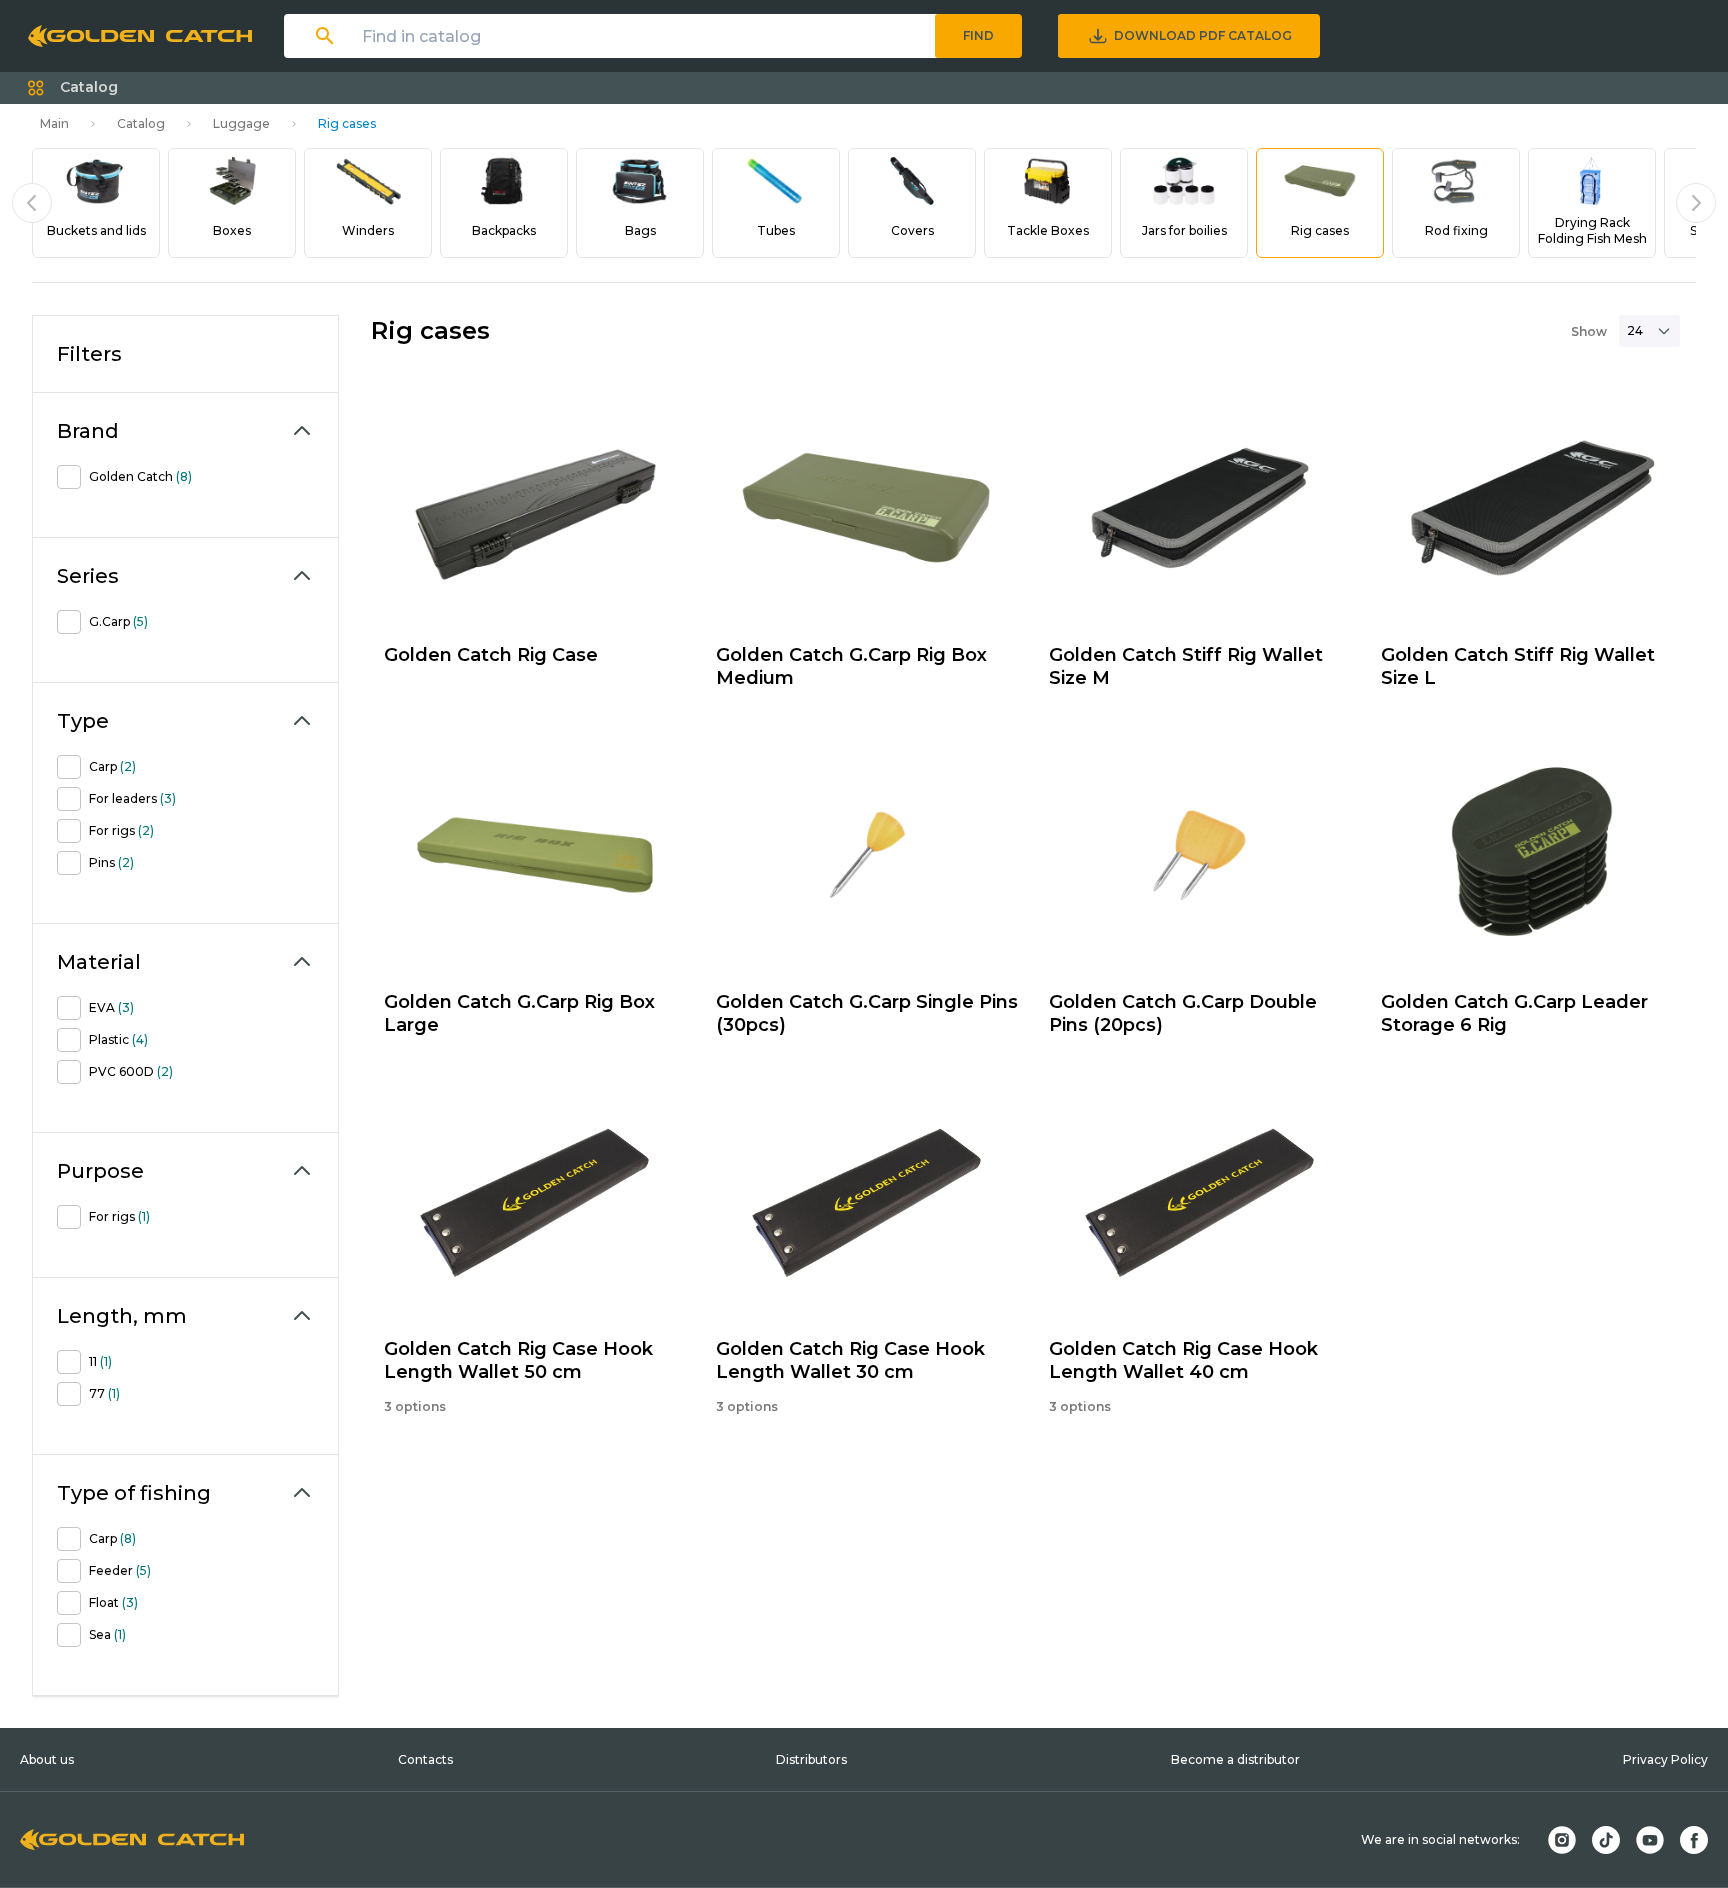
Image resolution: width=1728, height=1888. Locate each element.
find (978, 35)
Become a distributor (1235, 1759)
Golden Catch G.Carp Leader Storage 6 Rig (1514, 1013)
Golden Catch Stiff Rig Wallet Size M (1186, 666)
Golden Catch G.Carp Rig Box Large (519, 1013)
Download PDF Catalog (1203, 35)
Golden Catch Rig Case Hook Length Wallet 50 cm (518, 1360)
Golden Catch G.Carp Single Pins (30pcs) (867, 1013)
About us (47, 1759)
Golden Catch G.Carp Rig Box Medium (851, 666)
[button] (73, 88)
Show (1589, 331)
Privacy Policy (1665, 1759)
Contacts (425, 1759)
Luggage (241, 123)
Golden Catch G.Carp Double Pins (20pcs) (1183, 1013)
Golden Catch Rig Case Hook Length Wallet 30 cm (850, 1360)
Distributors (811, 1759)
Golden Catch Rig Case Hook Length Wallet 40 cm (1183, 1360)
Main (54, 123)
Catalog (141, 123)
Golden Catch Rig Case (491, 655)
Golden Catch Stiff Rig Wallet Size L (1518, 666)
